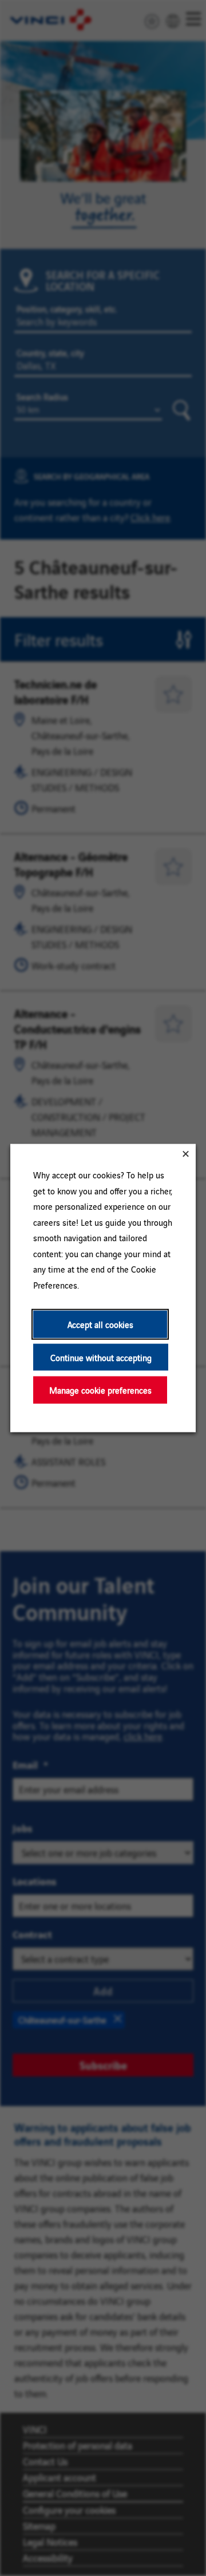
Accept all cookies (100, 1324)
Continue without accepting (101, 1357)
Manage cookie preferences (100, 1390)
